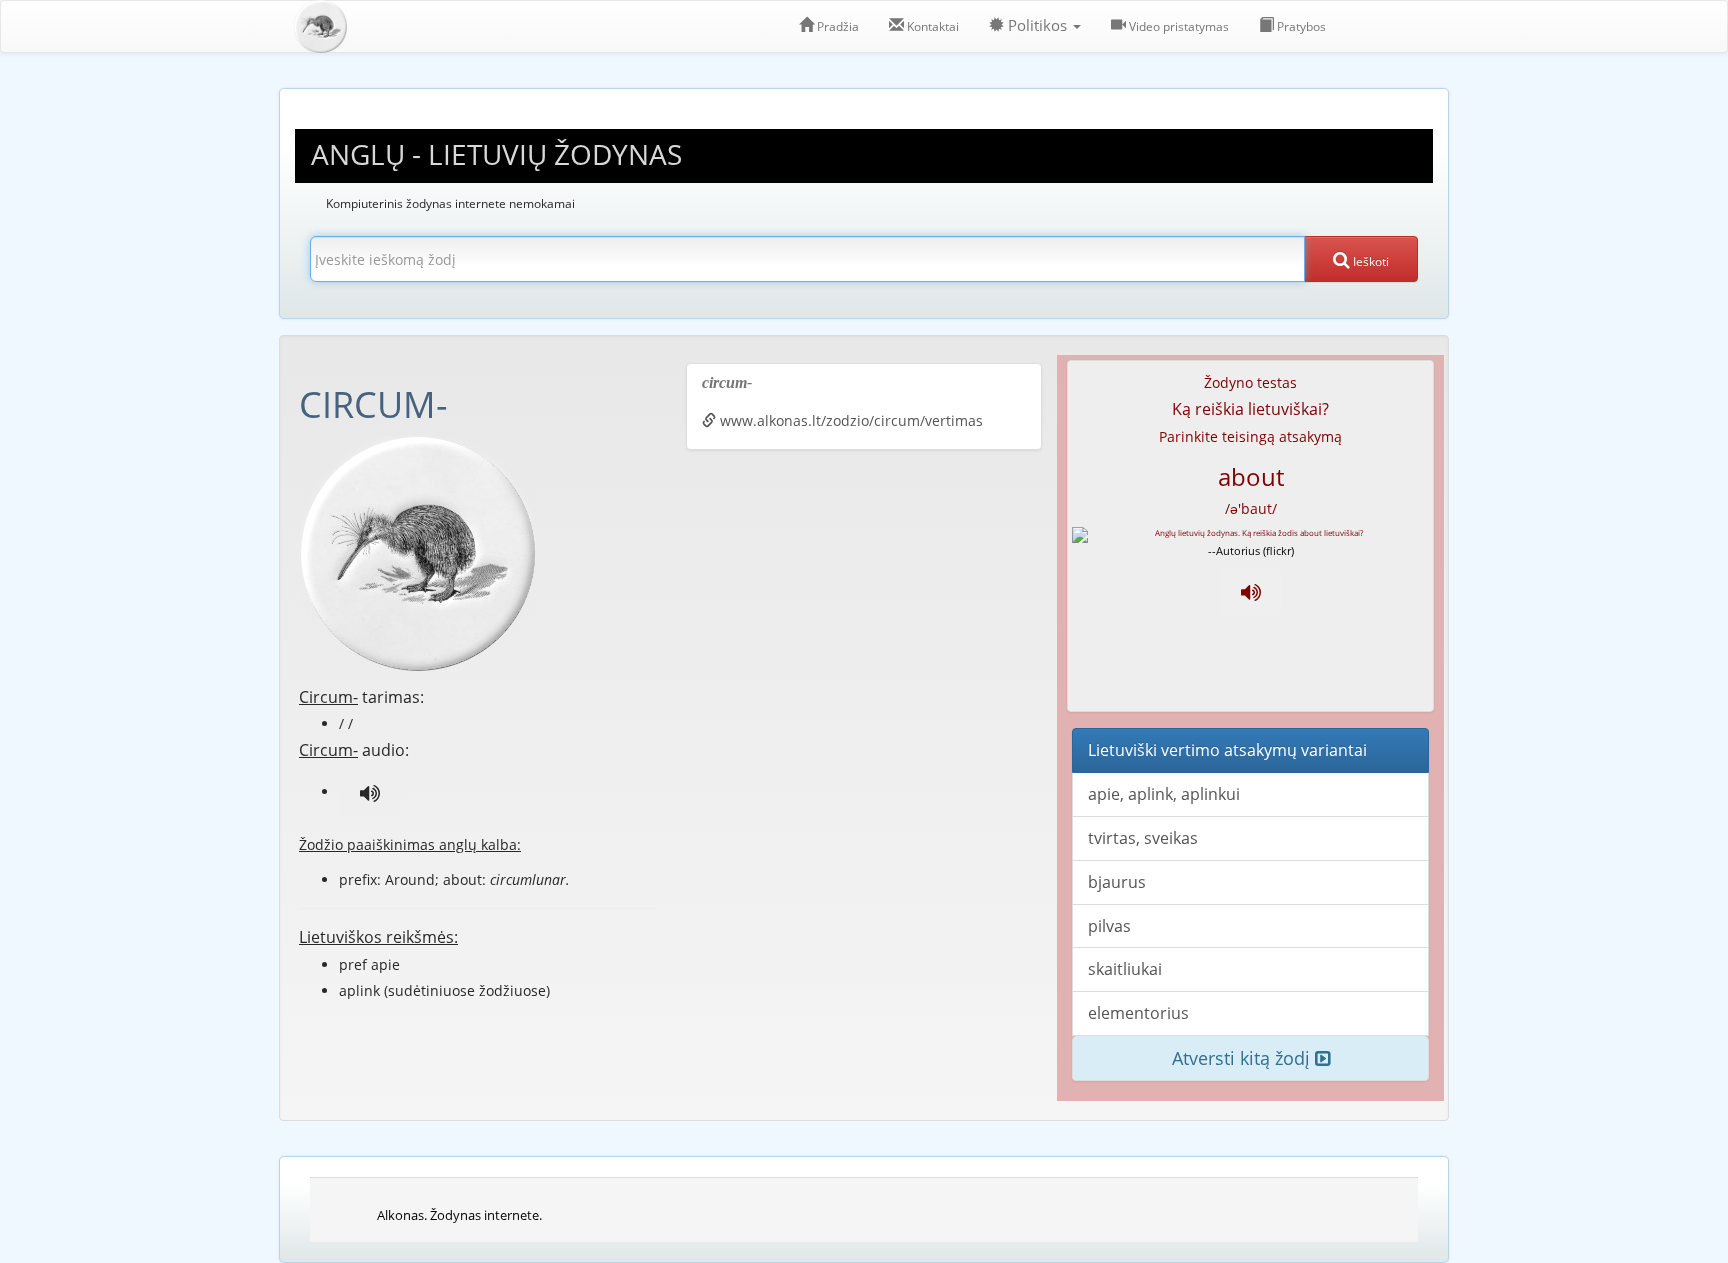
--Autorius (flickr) (1251, 550)
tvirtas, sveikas (1143, 838)
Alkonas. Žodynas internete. (459, 1215)
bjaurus (1117, 882)
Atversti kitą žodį (1243, 1058)
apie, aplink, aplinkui (1164, 794)
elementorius (1138, 1013)
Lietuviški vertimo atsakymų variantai (1227, 750)
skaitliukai (1125, 969)
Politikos (1037, 25)
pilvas (1109, 926)
